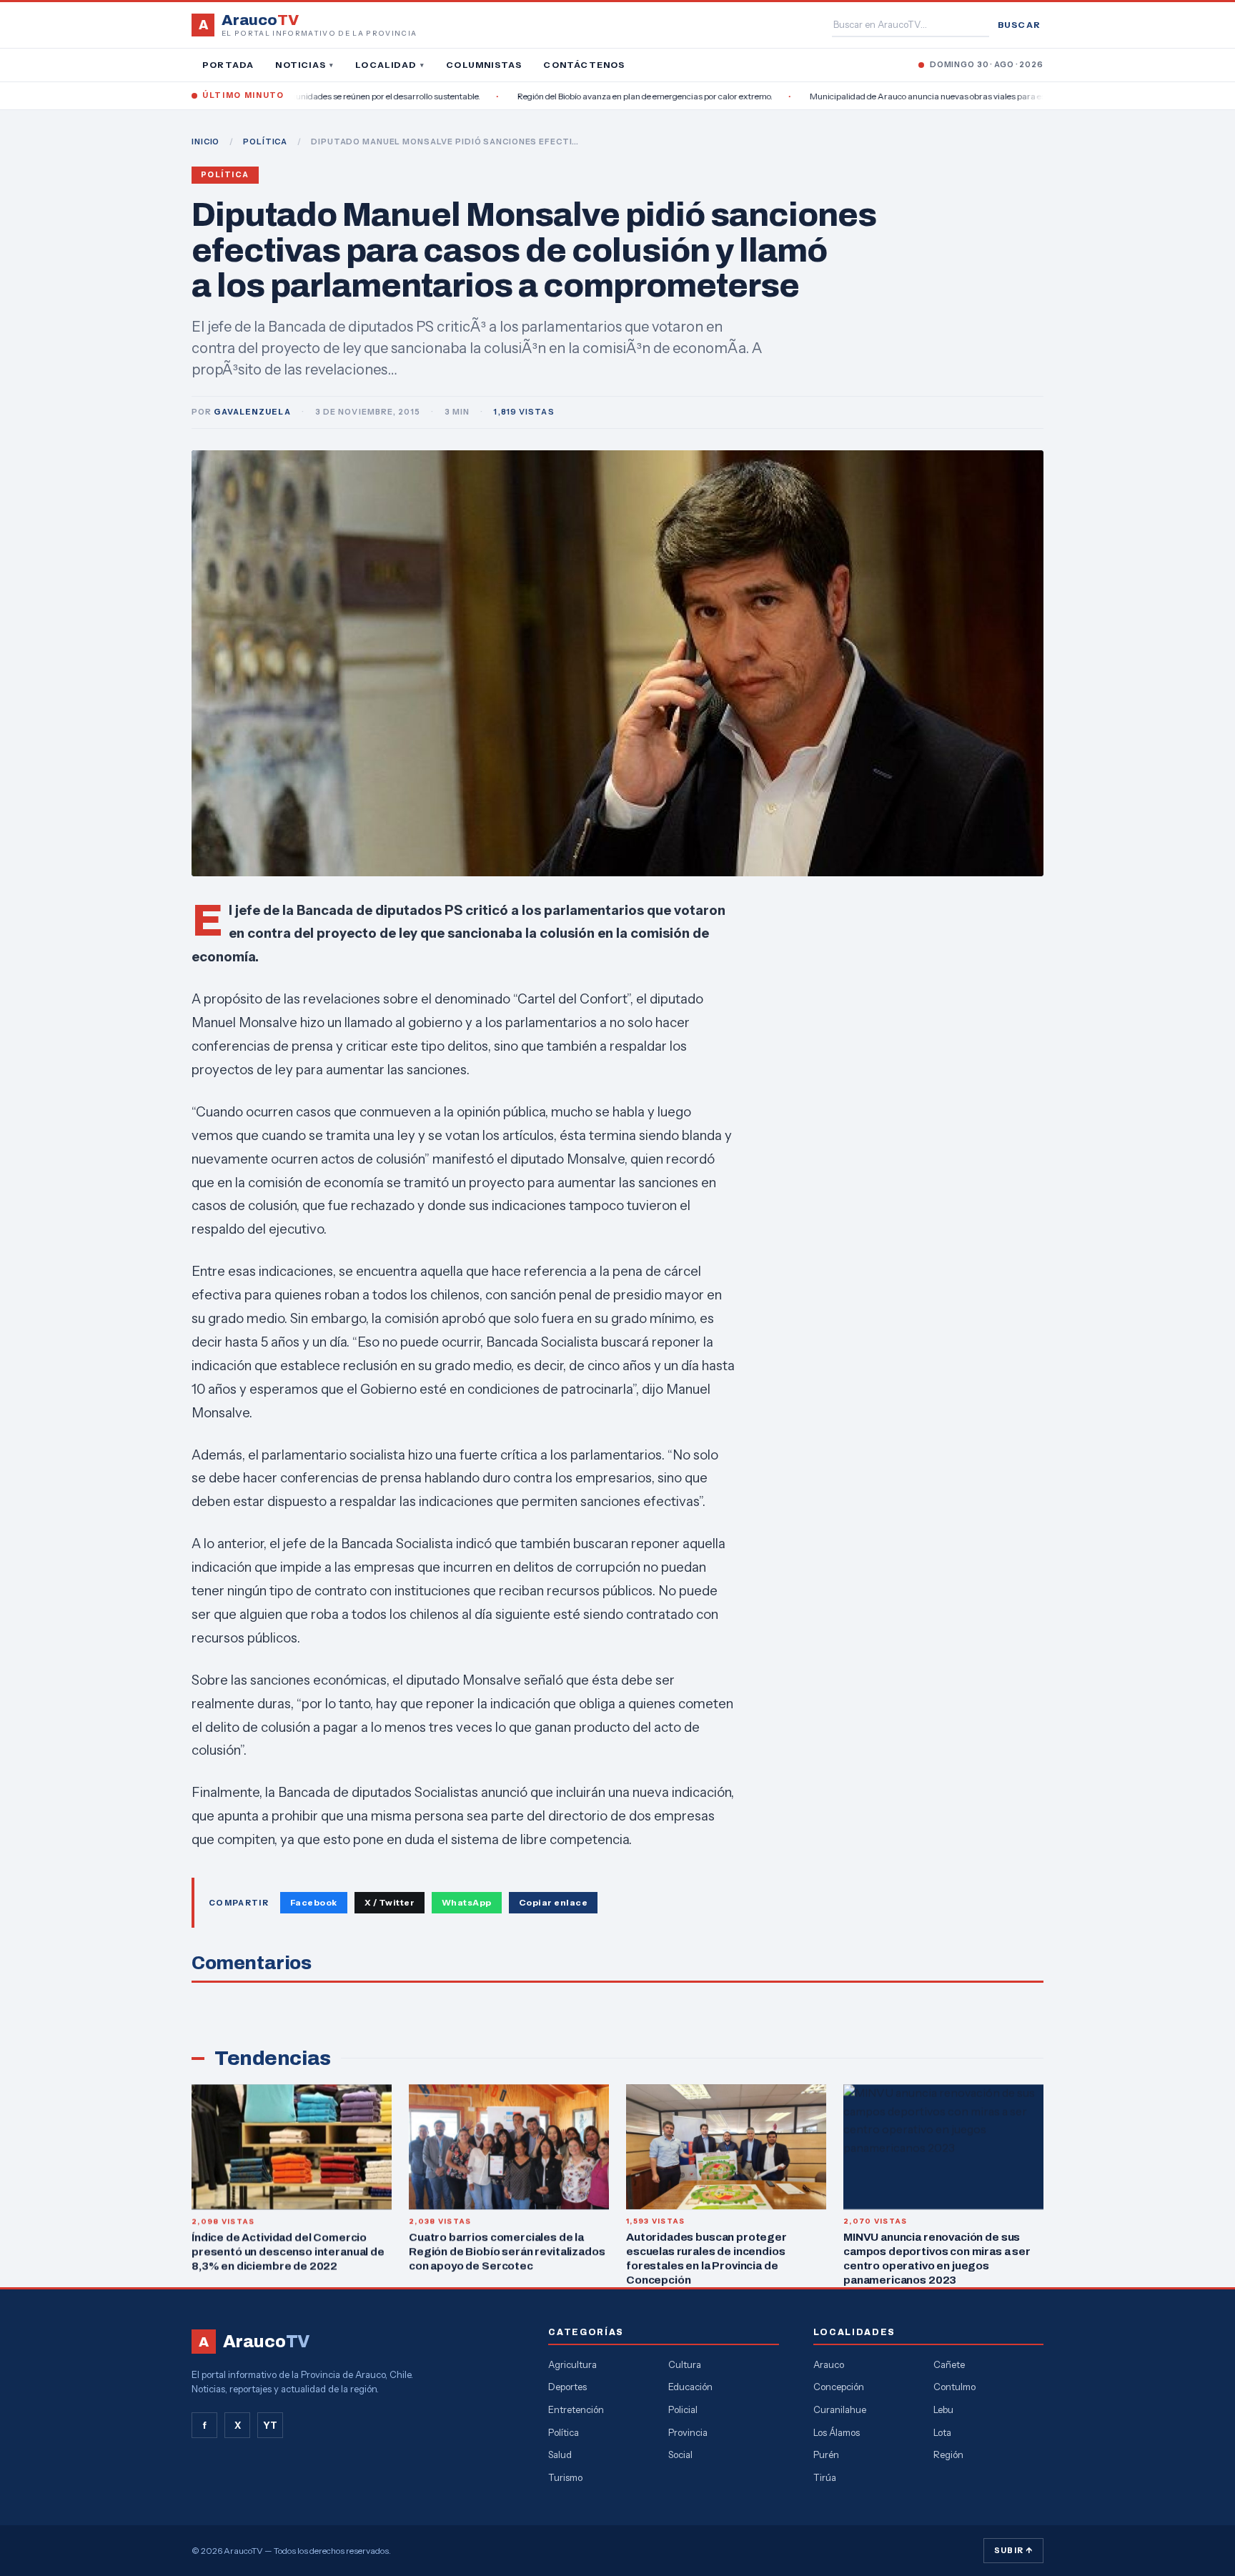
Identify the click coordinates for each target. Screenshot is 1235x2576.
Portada (228, 65)
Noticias (304, 65)
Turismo (565, 2477)
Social (680, 2454)
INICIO (205, 142)
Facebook (314, 1902)
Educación (690, 2387)
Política (225, 175)
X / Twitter (390, 1902)
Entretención (576, 2409)
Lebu (943, 2409)
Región (948, 2454)
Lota (942, 2432)
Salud (560, 2454)
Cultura (685, 2364)
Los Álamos (837, 2432)
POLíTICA (265, 142)
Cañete (949, 2364)
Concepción (839, 2387)
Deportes (567, 2387)
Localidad (390, 65)
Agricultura (572, 2364)
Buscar (1019, 25)
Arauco (829, 2364)
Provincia (688, 2432)
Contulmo (954, 2387)
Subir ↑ (1013, 2550)
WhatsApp (467, 1902)
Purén (826, 2454)
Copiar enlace (553, 1902)
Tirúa (825, 2477)
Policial (683, 2409)
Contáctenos (584, 65)
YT (270, 2425)
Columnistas (484, 65)
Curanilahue (840, 2409)
